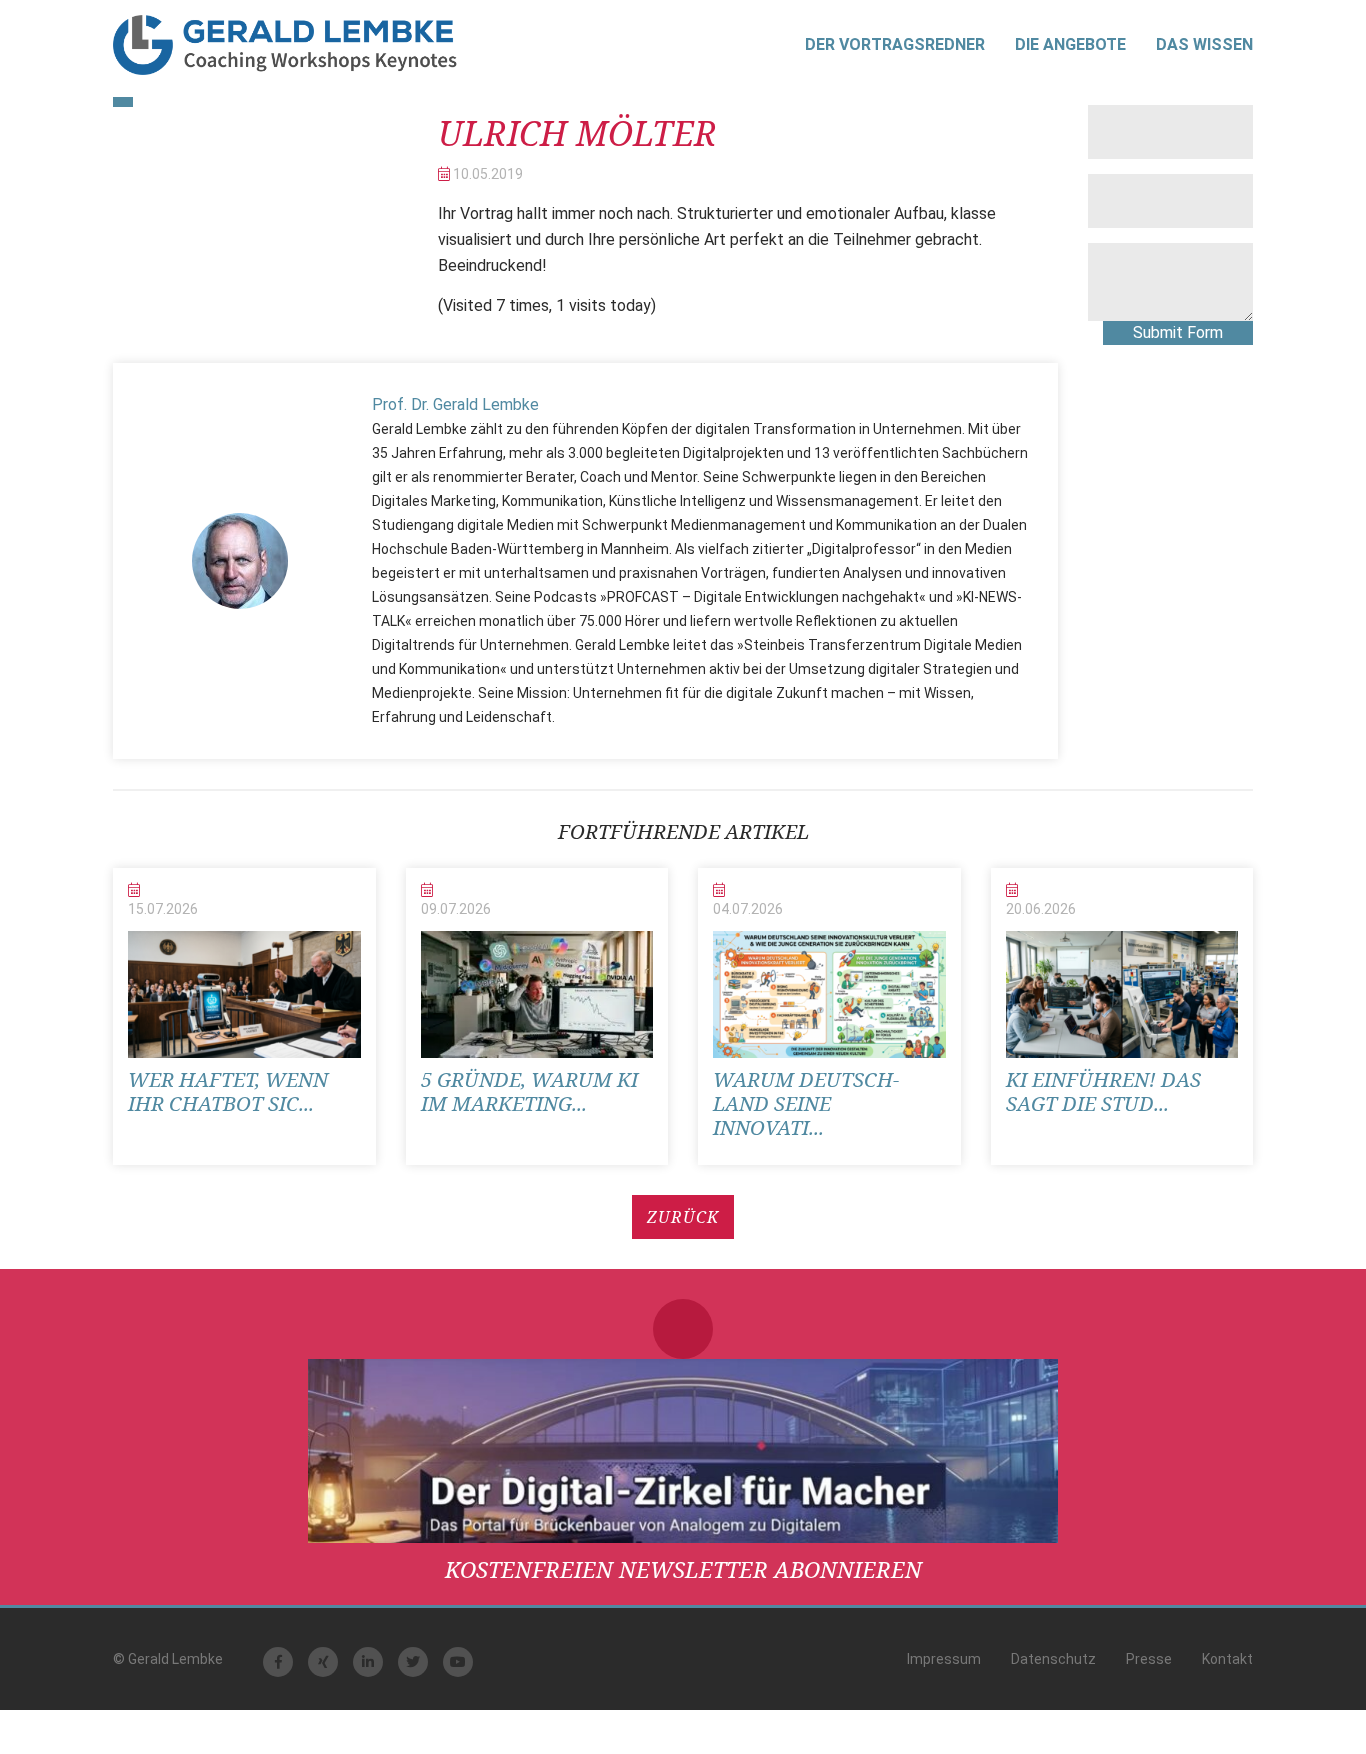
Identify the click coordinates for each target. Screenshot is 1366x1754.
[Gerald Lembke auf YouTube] (458, 1662)
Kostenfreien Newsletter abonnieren (683, 1569)
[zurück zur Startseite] (285, 45)
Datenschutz (1053, 1659)
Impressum (944, 1659)
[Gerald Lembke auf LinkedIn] (368, 1662)
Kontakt (1227, 1659)
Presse (1149, 1659)
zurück (683, 1217)
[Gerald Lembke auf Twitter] (413, 1662)
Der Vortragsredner (895, 44)
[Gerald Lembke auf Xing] (323, 1662)
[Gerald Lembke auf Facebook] (278, 1662)
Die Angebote (1070, 44)
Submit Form (1178, 332)
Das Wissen (1204, 44)
